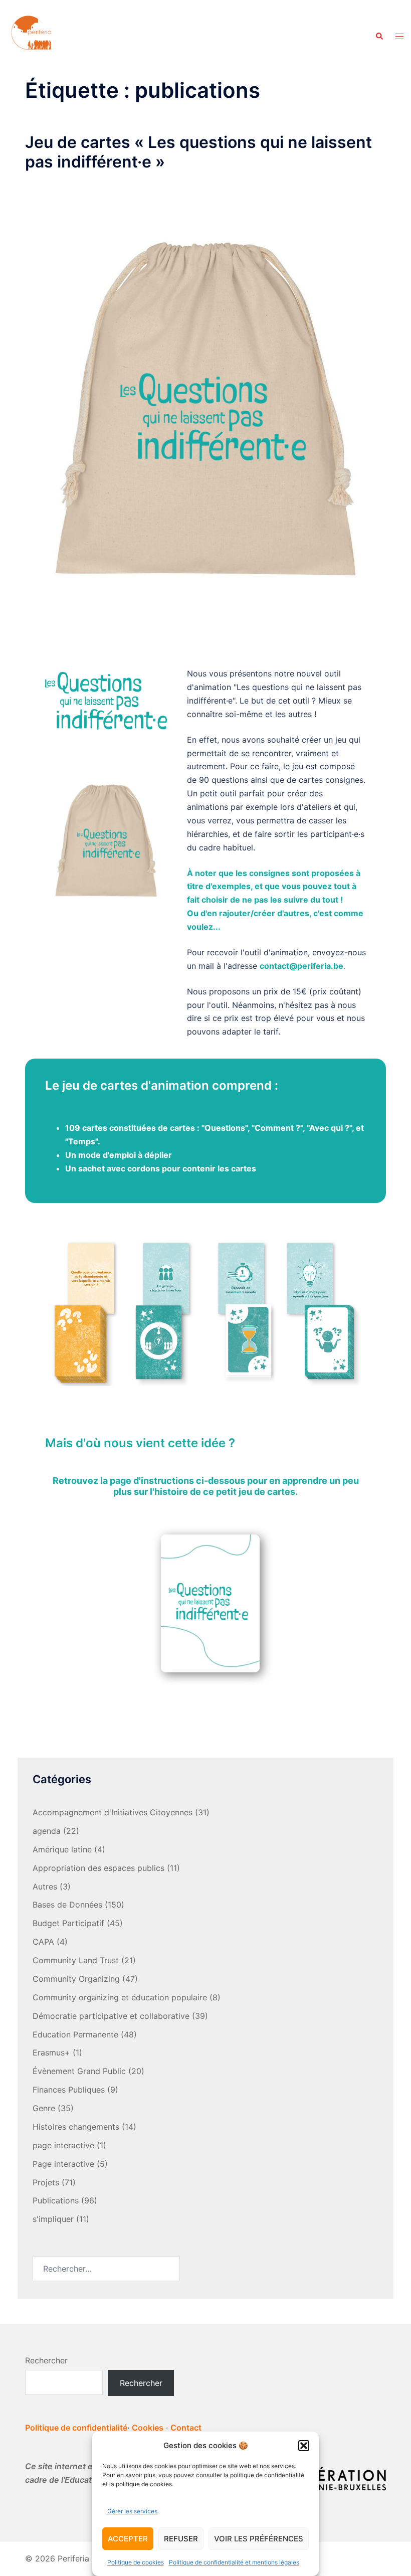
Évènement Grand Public (79, 2071)
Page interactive (63, 2164)
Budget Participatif (68, 1923)
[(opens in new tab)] (211, 1605)
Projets (46, 2182)
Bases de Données (67, 1905)
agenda (47, 1831)
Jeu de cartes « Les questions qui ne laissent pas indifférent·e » (198, 152)
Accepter (128, 2539)
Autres (45, 1886)
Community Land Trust (76, 1960)
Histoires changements (76, 2127)
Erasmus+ (51, 2052)
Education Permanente (75, 2034)
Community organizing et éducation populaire (120, 1997)
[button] (304, 2446)
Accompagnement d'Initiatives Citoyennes (113, 1812)
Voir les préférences (259, 2539)
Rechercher (46, 2360)
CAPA (43, 1942)
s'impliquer (53, 2219)
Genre (44, 2108)
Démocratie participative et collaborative (111, 2016)
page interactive (63, 2145)
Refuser (181, 2539)
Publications (56, 2200)
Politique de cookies (136, 2562)
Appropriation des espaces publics (98, 1868)
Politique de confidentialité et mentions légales (234, 2562)
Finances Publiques (69, 2090)
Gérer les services (132, 2511)
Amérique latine (62, 1849)
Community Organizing (76, 1979)
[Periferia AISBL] (33, 36)
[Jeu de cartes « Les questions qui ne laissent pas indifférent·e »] (205, 409)
